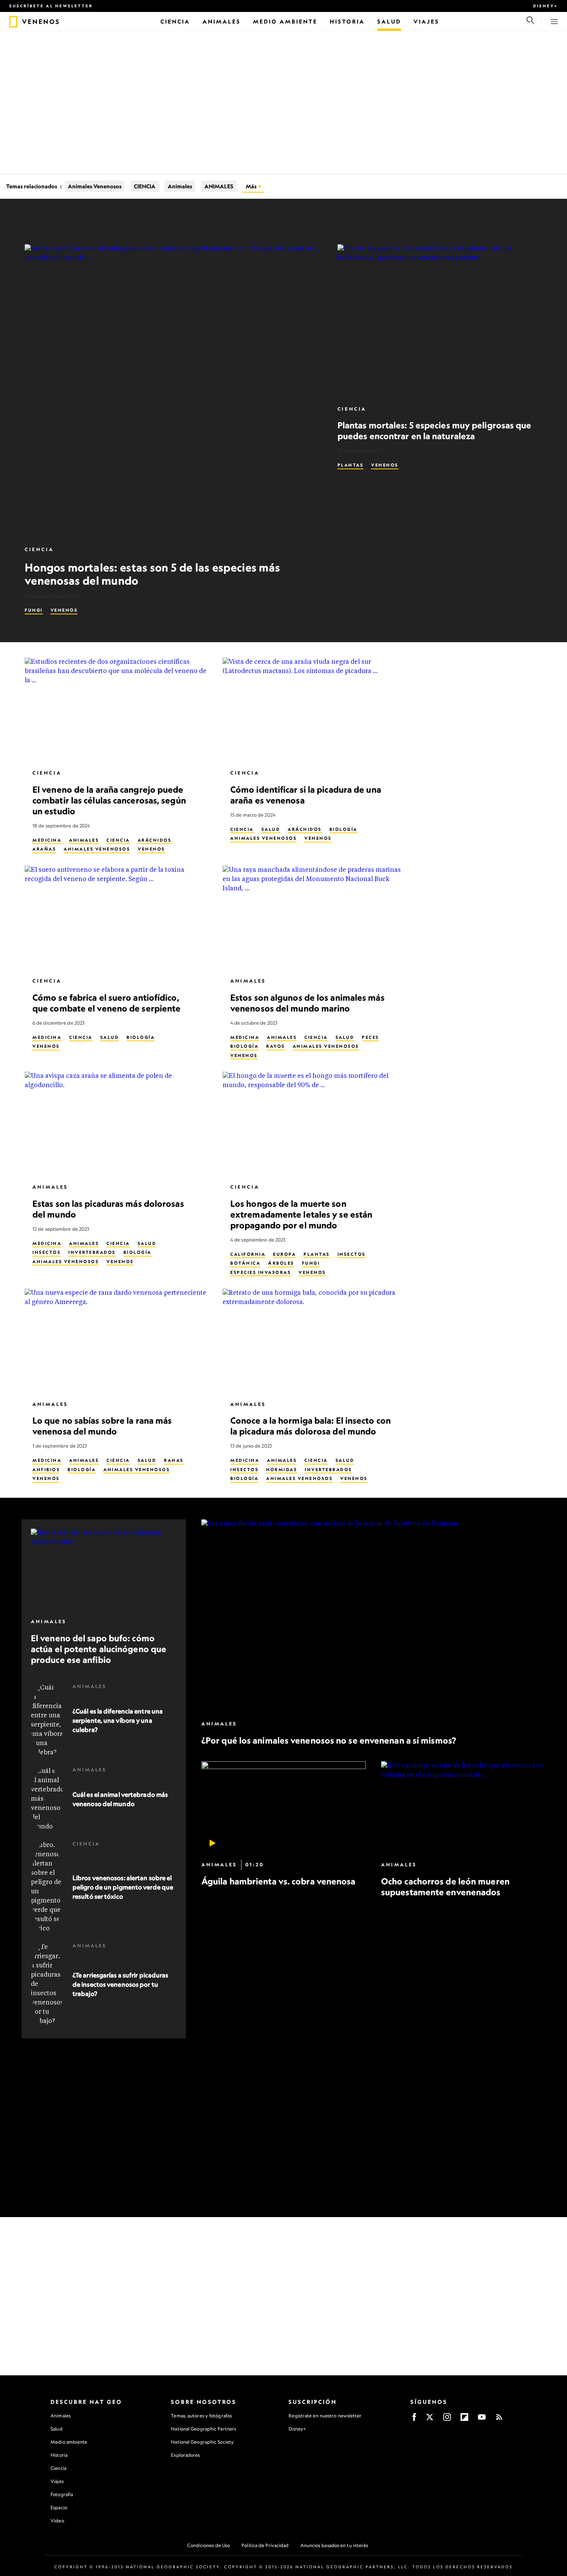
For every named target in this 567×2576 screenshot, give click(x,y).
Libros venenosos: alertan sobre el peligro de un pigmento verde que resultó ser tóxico (123, 1888)
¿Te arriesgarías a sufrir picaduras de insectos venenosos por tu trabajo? (121, 1985)
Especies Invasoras (261, 1272)
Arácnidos (155, 840)
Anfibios (46, 1469)
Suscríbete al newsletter (51, 6)
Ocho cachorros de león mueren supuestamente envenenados (445, 1887)
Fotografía (62, 2494)
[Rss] (499, 2420)
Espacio (59, 2507)
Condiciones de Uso (208, 2545)
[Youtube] (482, 2420)
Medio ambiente (69, 2442)
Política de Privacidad (265, 2545)
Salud (271, 829)
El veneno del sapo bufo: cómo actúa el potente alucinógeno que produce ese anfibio (99, 1649)
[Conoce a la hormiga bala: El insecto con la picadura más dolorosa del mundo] (315, 1341)
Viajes (57, 2481)
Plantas (351, 465)
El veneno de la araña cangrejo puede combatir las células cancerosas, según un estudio (109, 800)
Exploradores (185, 2455)
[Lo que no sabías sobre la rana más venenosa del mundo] (117, 1341)
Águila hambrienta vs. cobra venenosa (278, 1881)
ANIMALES (219, 186)
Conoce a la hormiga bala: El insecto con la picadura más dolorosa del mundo (310, 1426)
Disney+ (545, 6)
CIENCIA (145, 186)
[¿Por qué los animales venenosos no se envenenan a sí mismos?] (373, 1616)
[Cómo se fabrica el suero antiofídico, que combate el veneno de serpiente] (117, 918)
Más (252, 186)
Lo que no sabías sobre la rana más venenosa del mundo (102, 1426)
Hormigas (282, 1469)
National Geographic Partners (203, 2429)
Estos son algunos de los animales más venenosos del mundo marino (307, 1003)
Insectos (46, 1252)
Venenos (64, 610)
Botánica (245, 1263)
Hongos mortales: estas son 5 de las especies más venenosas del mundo (152, 574)
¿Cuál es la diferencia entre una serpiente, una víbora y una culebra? (118, 1721)
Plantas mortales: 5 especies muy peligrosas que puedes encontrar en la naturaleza (435, 430)
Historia (59, 2455)
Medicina (47, 840)
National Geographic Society (202, 2442)
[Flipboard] (464, 2420)
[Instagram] (447, 2420)
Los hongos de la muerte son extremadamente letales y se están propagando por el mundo (301, 1214)
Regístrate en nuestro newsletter (325, 2416)
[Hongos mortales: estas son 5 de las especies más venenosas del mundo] (172, 392)
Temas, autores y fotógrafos (201, 2416)
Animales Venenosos (95, 186)
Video (57, 2521)
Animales (180, 186)
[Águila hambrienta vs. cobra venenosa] (283, 1808)
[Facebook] (414, 2420)
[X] (430, 2420)
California (248, 1254)
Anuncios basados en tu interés (334, 2545)
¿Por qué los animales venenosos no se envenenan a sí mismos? (329, 1741)
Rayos (276, 1046)
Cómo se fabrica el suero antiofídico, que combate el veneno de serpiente (106, 1003)
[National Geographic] (13, 22)
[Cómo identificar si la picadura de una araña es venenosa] (315, 710)
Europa (284, 1254)
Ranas (174, 1460)
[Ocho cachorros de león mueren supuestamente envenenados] (463, 1808)
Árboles (281, 1263)
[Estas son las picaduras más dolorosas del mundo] (117, 1124)
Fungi (34, 610)
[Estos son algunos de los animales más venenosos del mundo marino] (315, 918)
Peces (370, 1037)
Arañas (44, 849)
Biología (343, 829)
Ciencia (39, 549)
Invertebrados (92, 1252)
